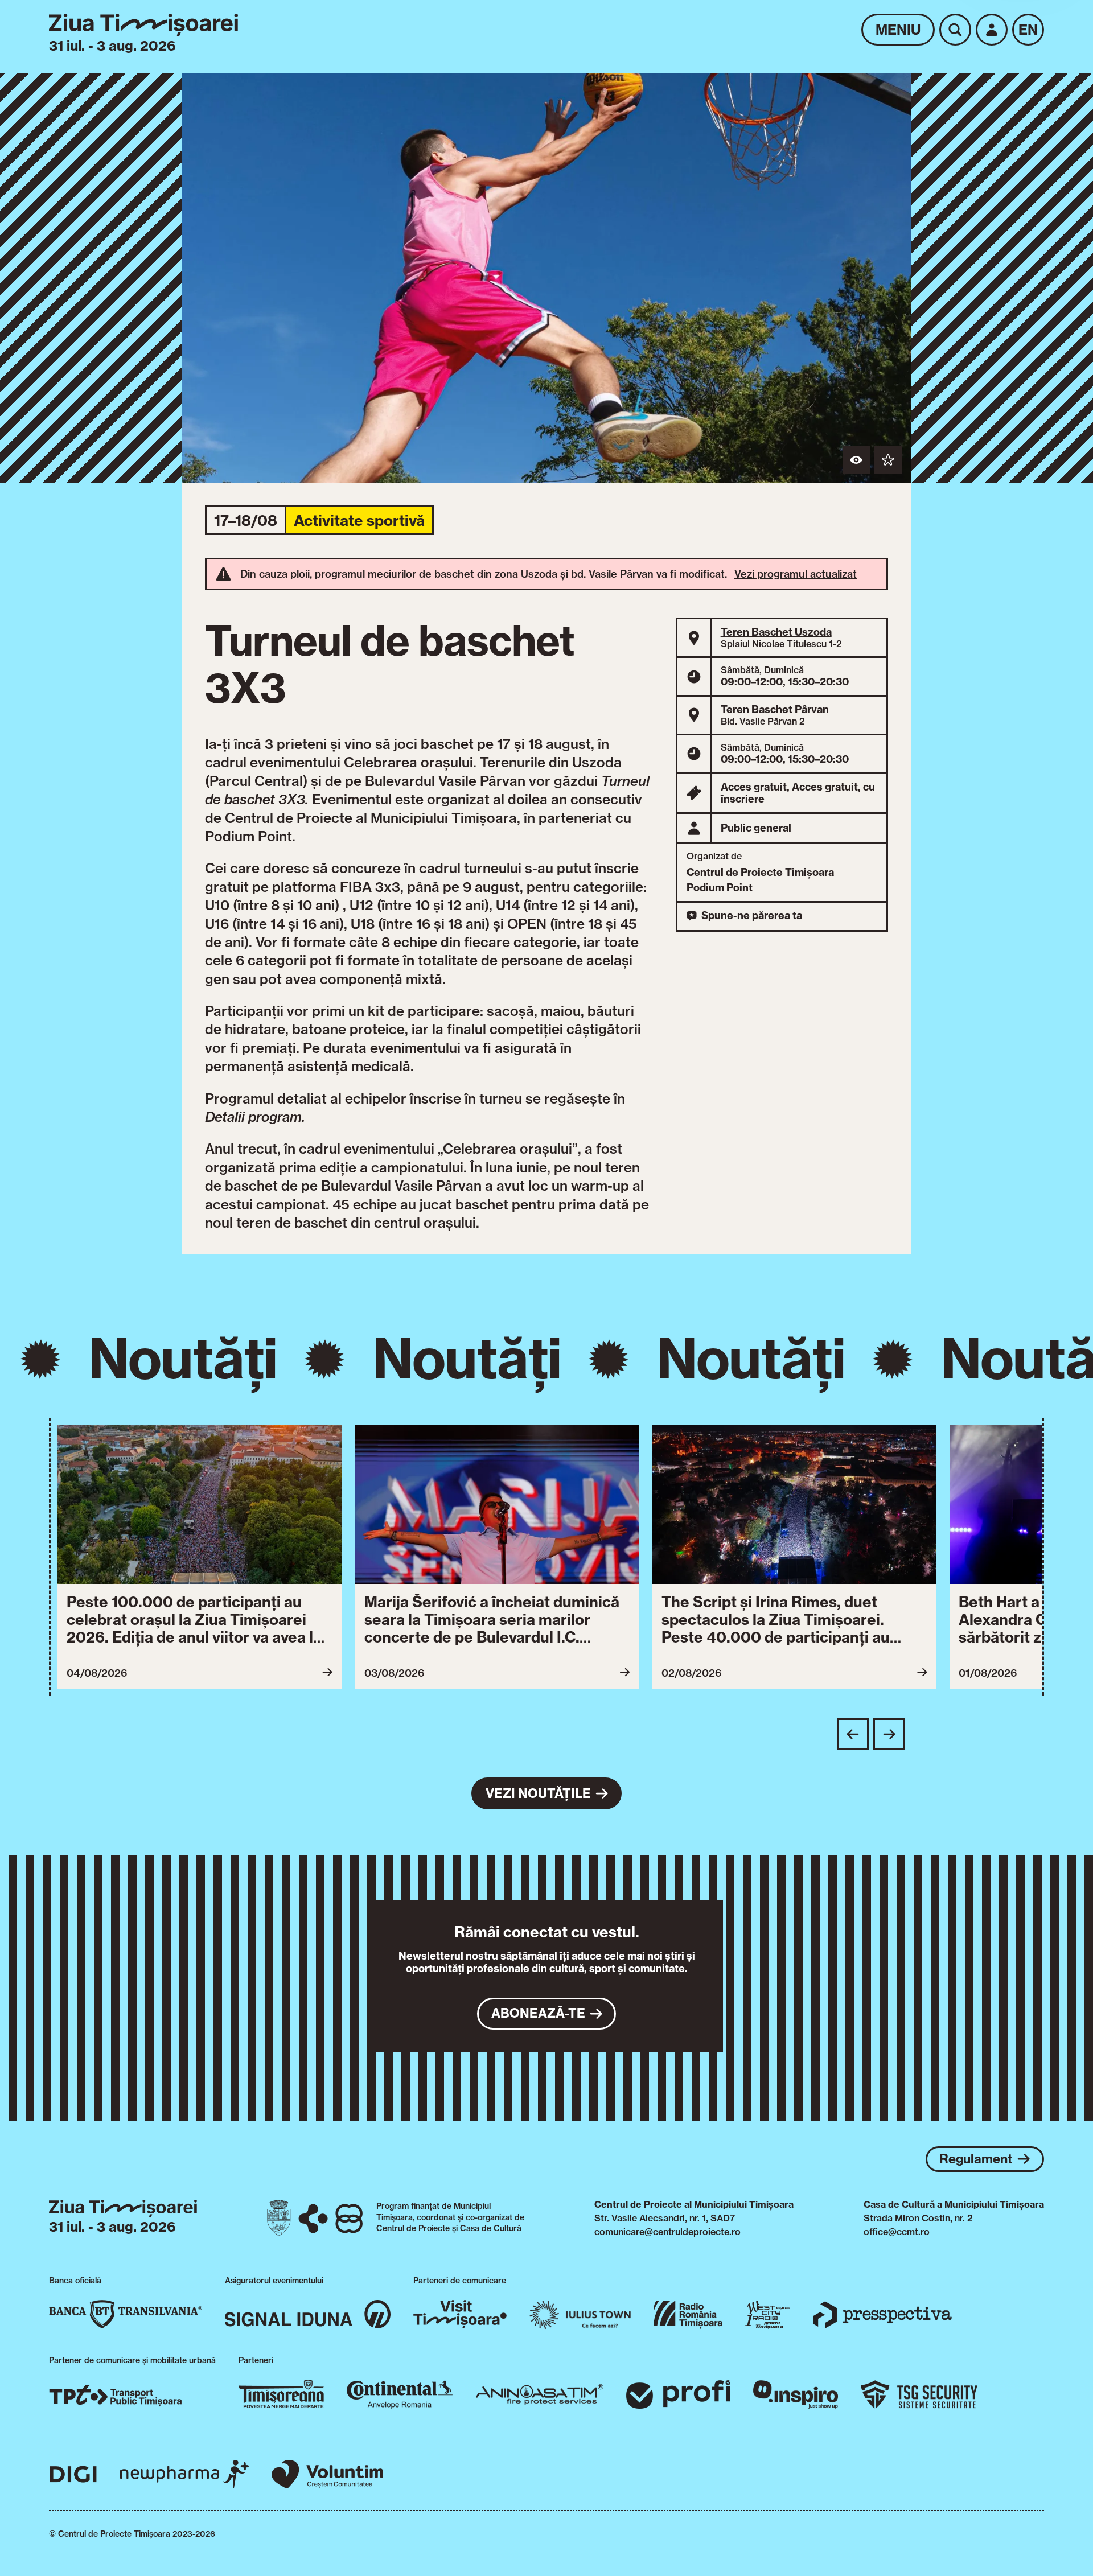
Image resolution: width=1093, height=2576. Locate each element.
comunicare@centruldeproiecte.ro (667, 2232)
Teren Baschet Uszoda (776, 632)
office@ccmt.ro (897, 2232)
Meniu (898, 30)
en (1028, 30)
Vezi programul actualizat (796, 574)
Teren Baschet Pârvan (775, 709)
